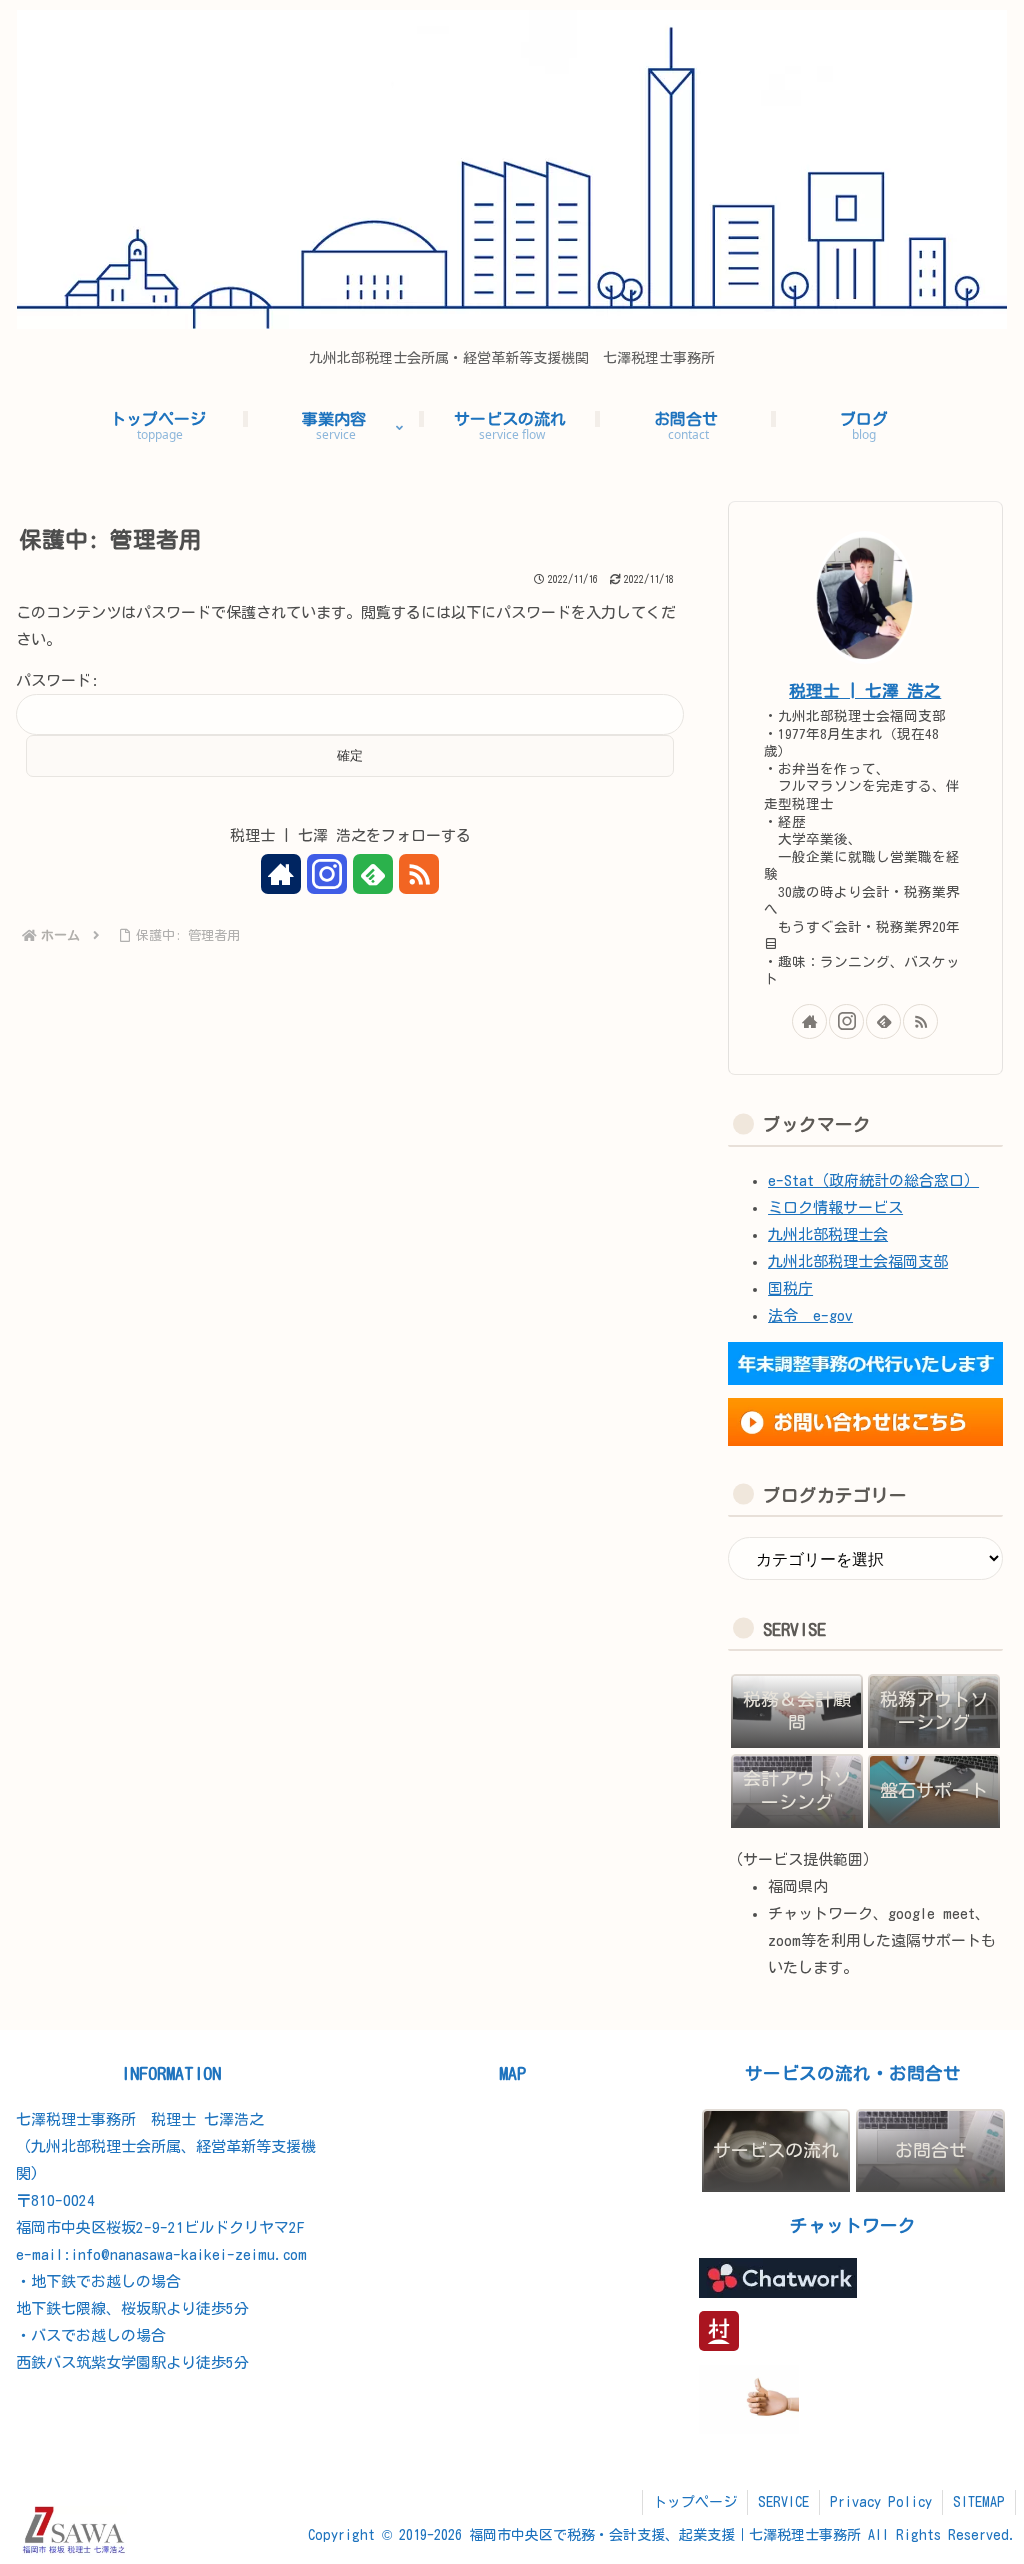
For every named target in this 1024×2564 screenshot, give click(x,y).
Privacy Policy (881, 2502)
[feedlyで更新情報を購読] (373, 874)
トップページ (695, 2502)
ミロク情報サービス (835, 1207)
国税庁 (790, 1288)
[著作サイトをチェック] (281, 874)
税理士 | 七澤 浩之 (865, 690)
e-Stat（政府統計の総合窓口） (873, 1180)
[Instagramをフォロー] (327, 874)
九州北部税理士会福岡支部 (858, 1261)
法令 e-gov (810, 1315)
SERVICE (783, 2502)
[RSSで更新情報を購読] (419, 874)
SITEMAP (979, 2502)
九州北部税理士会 (828, 1234)
